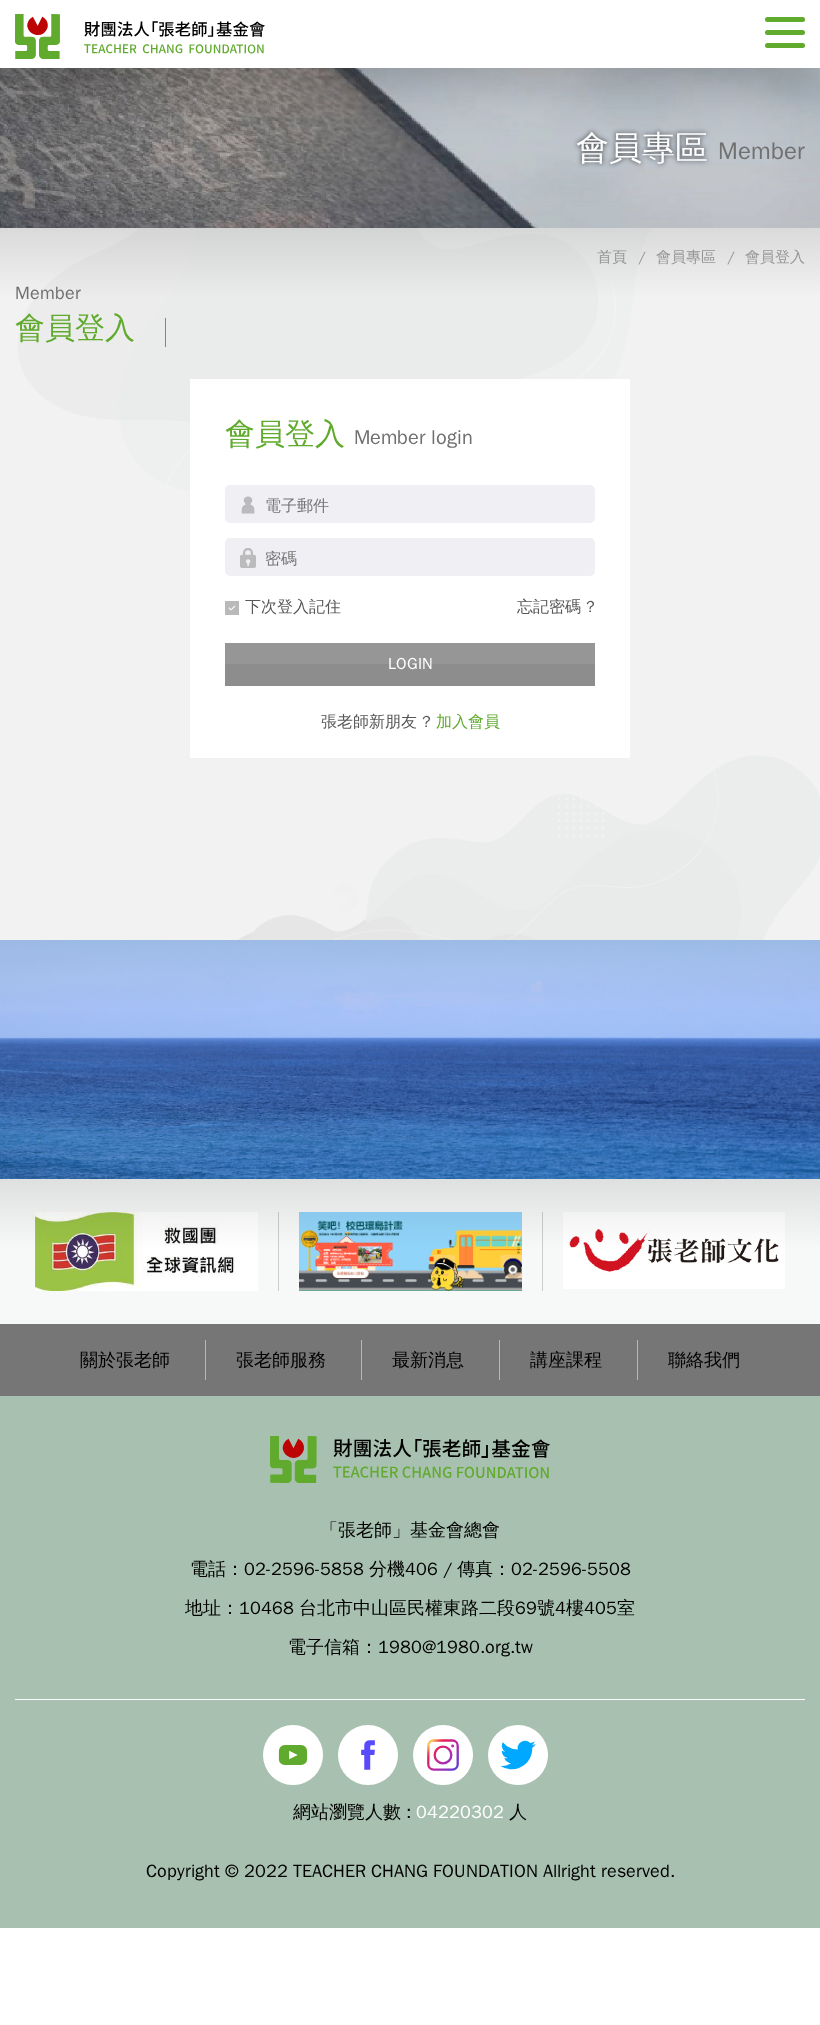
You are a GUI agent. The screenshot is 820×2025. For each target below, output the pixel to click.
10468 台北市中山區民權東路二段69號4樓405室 (437, 1608)
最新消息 (428, 1360)
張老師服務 (281, 1360)
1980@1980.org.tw (455, 1647)
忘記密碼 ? (556, 607)
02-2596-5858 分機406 (341, 1569)
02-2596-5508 (571, 1569)
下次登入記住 (293, 607)
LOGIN (410, 664)
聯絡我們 (704, 1360)
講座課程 (566, 1360)
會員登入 (775, 257)
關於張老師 (125, 1360)
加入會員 (468, 722)
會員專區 (686, 257)
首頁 (612, 257)
